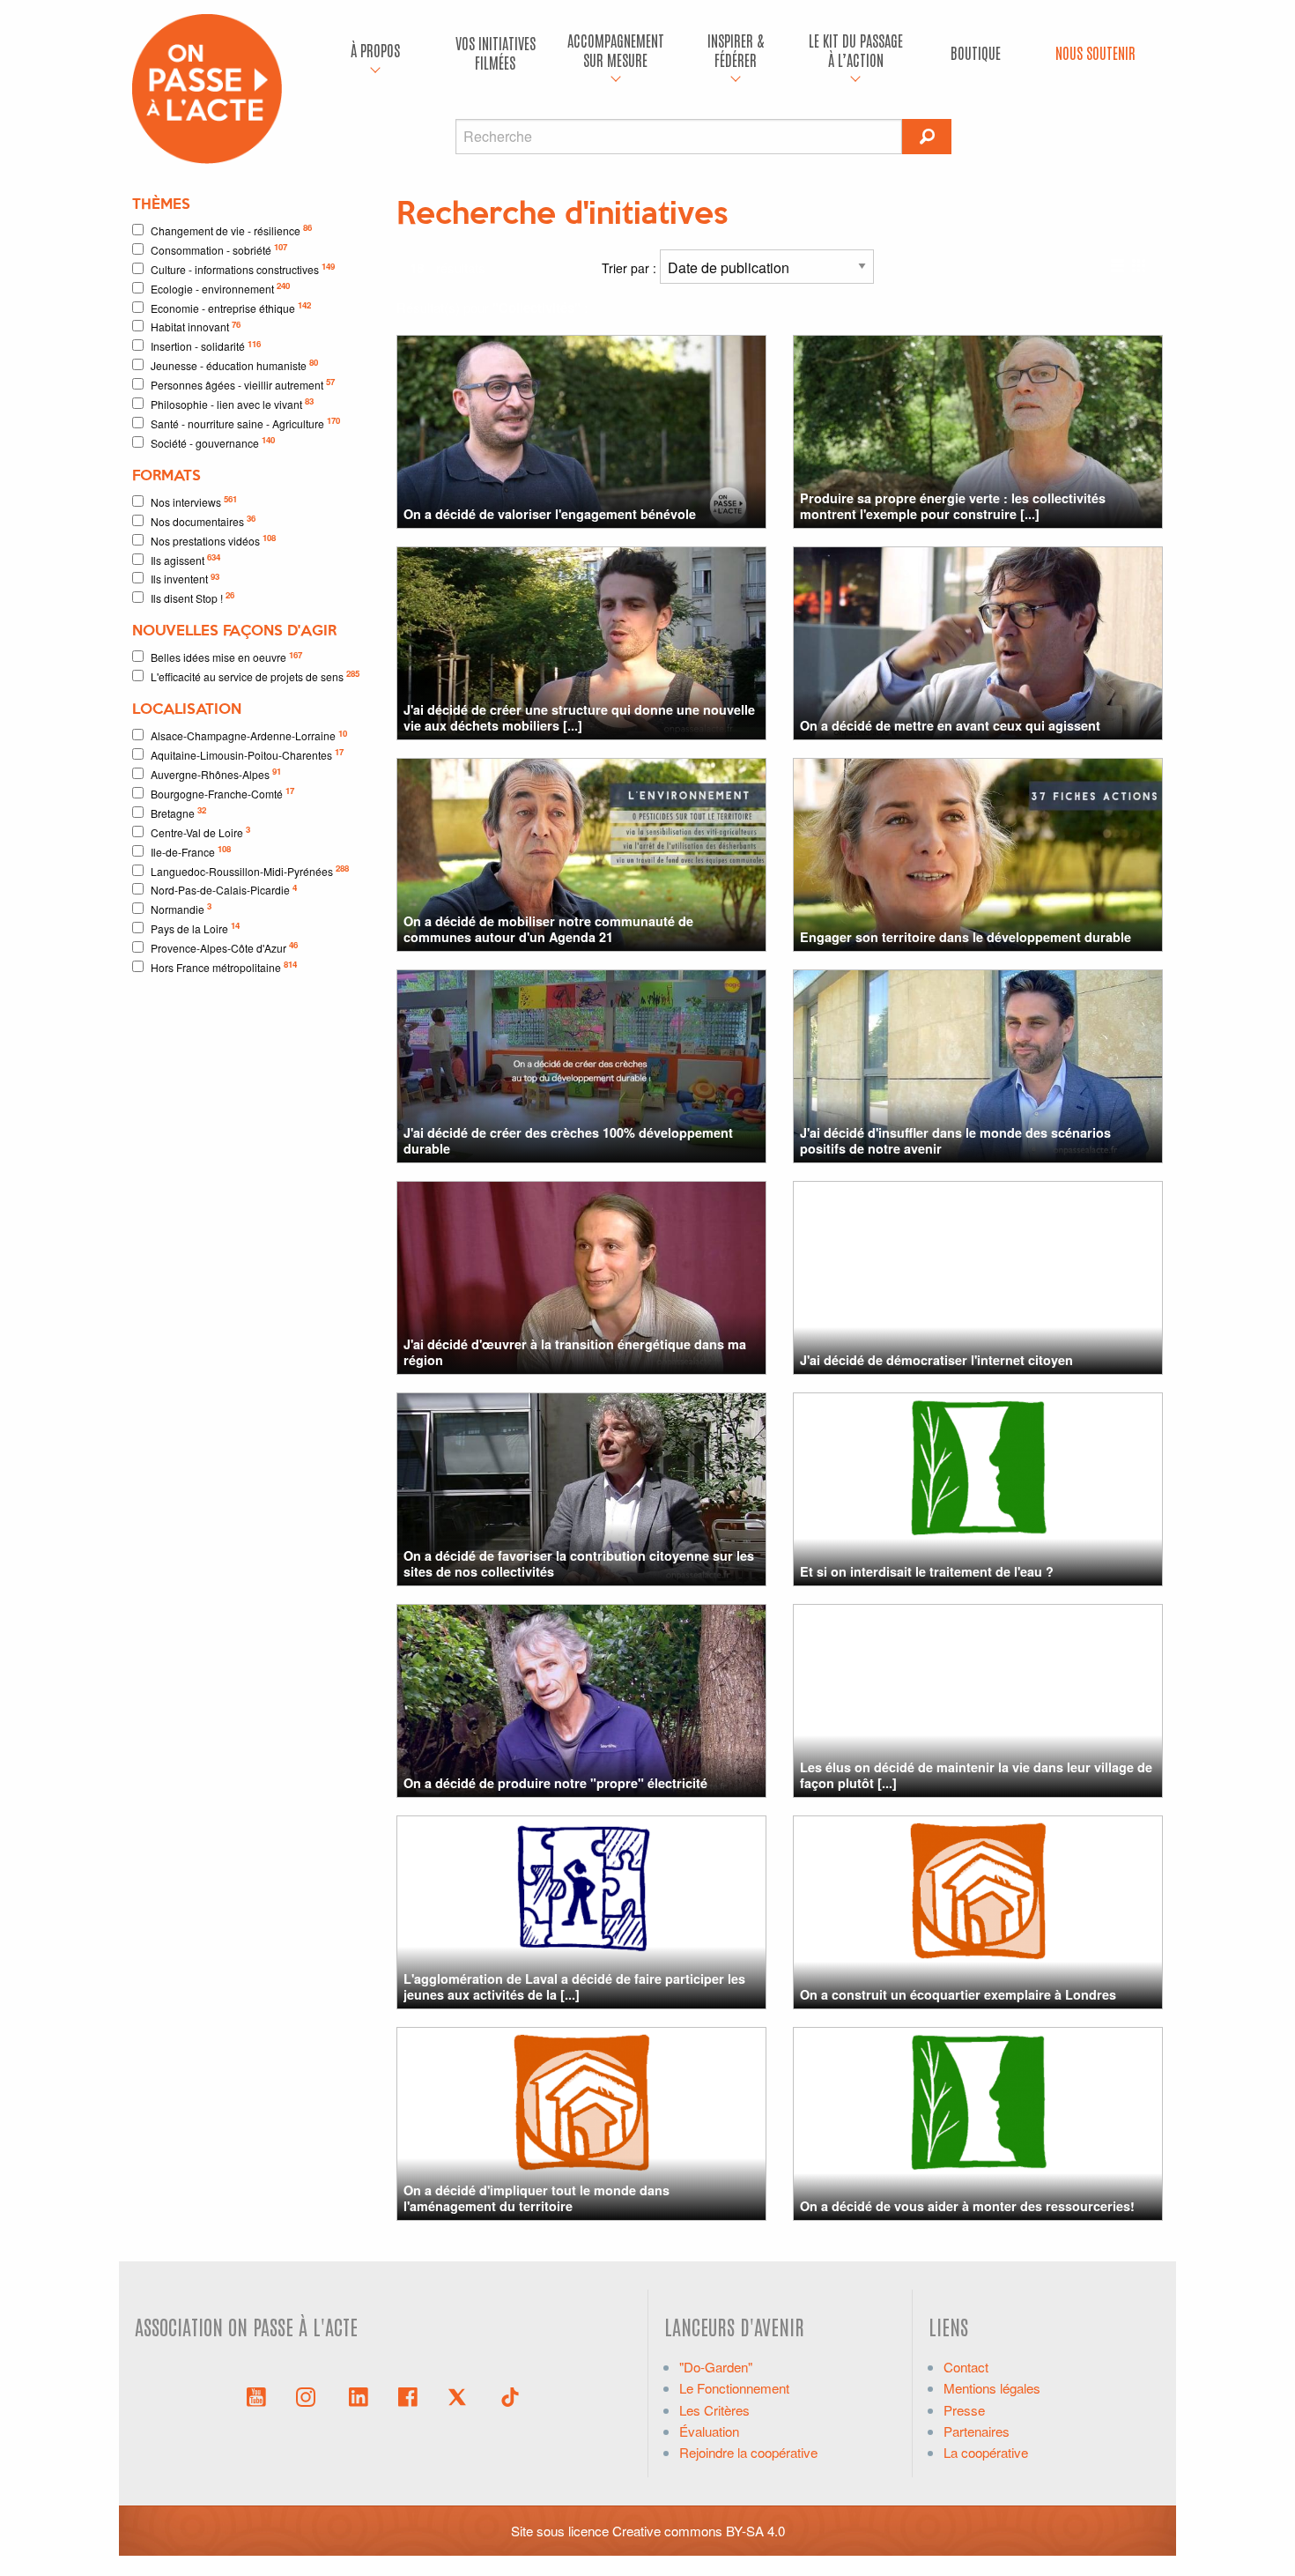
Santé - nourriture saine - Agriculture (245, 423)
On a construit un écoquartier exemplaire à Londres (958, 1994)
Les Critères (714, 2410)
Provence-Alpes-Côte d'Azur (224, 947)
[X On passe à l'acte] (461, 2395)
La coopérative (986, 2452)
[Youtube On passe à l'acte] (256, 2395)
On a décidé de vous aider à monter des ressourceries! (967, 2206)
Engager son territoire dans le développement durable (966, 937)
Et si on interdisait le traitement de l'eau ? (927, 1571)
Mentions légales (992, 2388)
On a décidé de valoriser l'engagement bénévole (550, 514)
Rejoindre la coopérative (748, 2452)
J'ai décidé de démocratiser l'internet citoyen (936, 1360)
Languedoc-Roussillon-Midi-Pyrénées (250, 870)
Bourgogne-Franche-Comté (222, 793)
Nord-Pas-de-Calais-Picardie (224, 890)
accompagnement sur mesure (616, 50)
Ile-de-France (191, 851)
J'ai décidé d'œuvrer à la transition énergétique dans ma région (575, 1351)
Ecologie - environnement (220, 288)
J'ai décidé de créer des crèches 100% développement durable (568, 1140)
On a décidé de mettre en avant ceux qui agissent (950, 725)
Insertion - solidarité (206, 346)
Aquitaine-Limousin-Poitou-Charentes (247, 754)
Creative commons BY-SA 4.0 (699, 2531)
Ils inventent (185, 579)
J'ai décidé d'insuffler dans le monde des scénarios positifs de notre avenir (955, 1140)
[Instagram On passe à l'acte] (309, 2395)
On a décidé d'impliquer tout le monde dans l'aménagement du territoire (536, 2197)
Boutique (976, 52)
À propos (375, 50)
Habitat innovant (196, 327)
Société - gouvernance (213, 442)
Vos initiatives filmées (496, 52)
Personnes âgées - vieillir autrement (243, 384)
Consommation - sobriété (219, 249)
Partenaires (977, 2431)
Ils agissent (185, 559)
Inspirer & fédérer (736, 50)
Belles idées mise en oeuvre (226, 657)
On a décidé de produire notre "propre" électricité (555, 1783)
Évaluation (709, 2431)
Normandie (181, 908)
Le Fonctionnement (734, 2388)
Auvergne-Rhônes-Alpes (216, 773)
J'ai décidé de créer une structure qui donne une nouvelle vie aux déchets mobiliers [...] (579, 717)
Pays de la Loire (195, 928)
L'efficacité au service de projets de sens (255, 676)
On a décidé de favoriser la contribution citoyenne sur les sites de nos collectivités (579, 1563)
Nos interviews (194, 501)
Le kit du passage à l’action (856, 50)
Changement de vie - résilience (231, 230)
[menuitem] (375, 53)
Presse (964, 2410)
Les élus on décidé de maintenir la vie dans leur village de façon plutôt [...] (976, 1774)
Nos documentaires (203, 520)
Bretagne (178, 812)
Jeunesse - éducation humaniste (234, 364)
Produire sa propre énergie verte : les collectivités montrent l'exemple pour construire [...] (953, 505)
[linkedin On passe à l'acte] (359, 2395)
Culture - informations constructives (243, 268)
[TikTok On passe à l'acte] (510, 2395)
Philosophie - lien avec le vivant (232, 403)
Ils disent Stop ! (192, 597)
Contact (966, 2367)
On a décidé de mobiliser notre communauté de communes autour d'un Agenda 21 (548, 928)
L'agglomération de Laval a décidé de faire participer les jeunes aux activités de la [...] (574, 1986)
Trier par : (631, 268)
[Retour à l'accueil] (207, 87)
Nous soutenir (1095, 52)
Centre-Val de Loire (200, 831)
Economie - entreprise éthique (231, 307)
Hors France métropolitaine (224, 966)
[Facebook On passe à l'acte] (408, 2395)
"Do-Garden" (716, 2367)
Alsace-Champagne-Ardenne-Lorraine (249, 735)
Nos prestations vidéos (213, 540)
